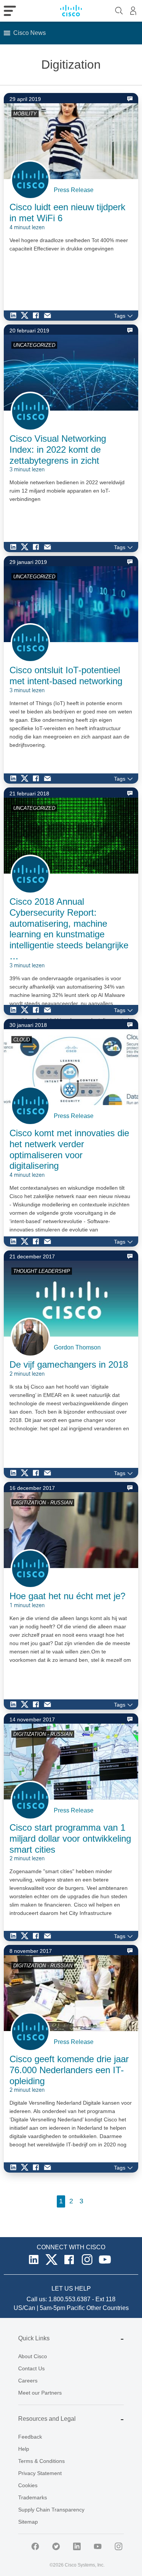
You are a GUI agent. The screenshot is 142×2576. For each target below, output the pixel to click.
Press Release (74, 190)
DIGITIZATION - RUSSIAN (43, 1503)
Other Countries (108, 2308)
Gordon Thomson (77, 1347)
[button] (30, 33)
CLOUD (22, 1040)
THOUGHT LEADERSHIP (42, 1271)
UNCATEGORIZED (34, 345)
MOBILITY (25, 114)
